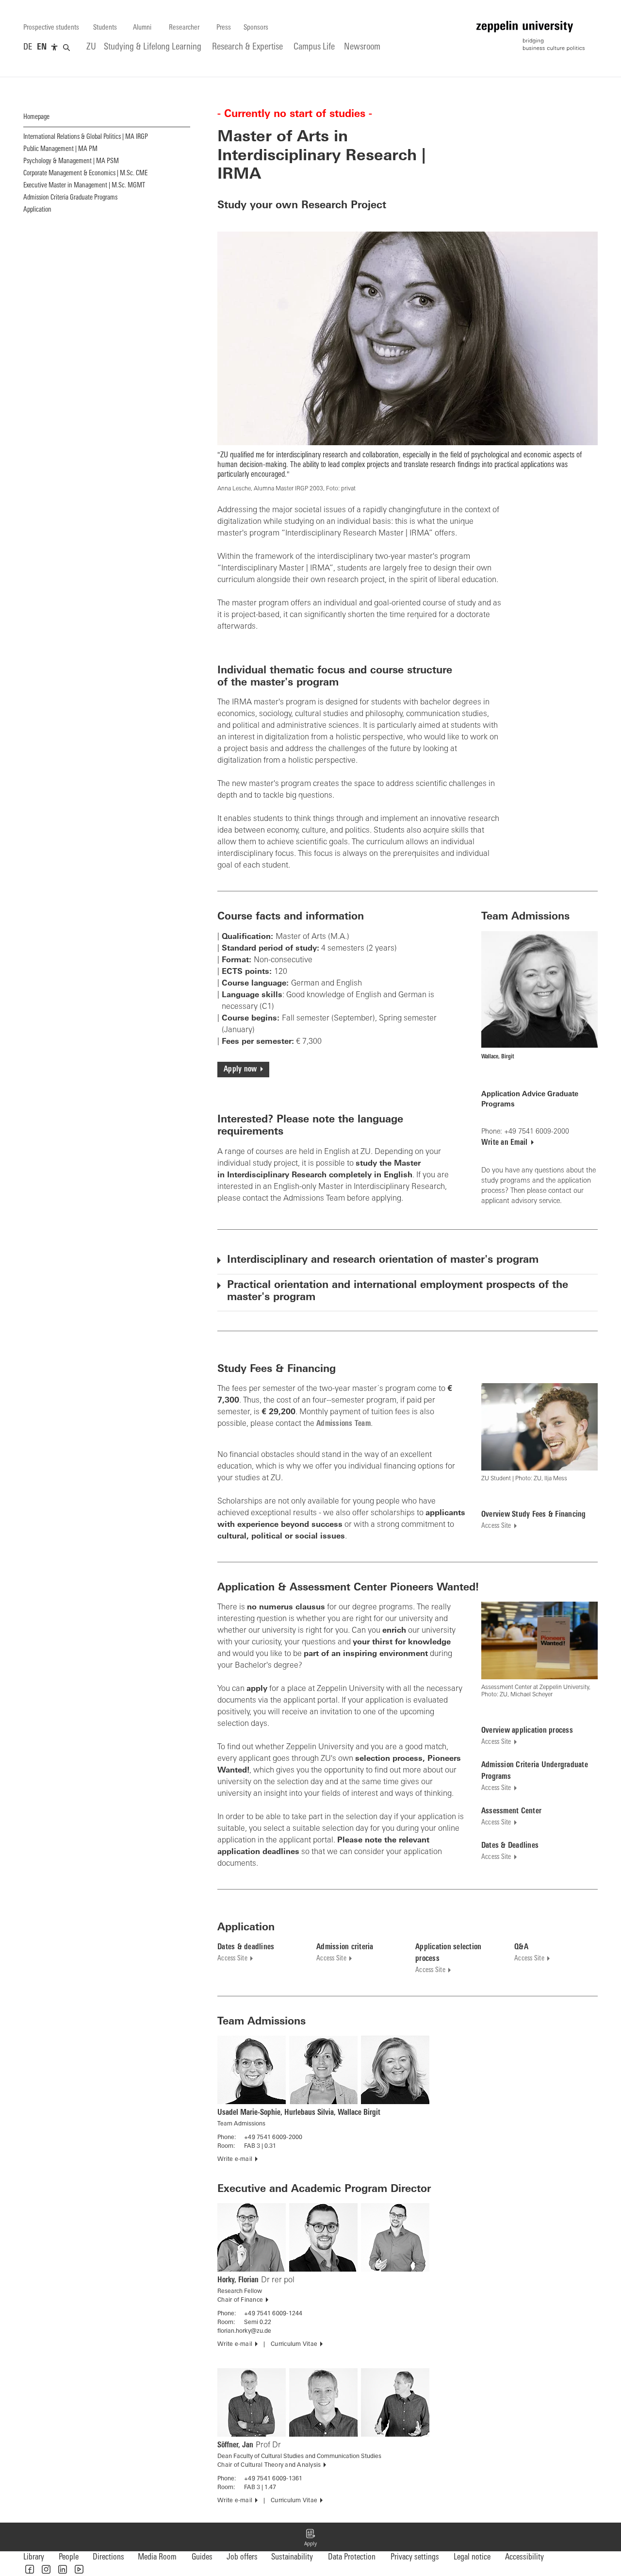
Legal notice (472, 2557)
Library (34, 2557)
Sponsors (256, 28)
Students (105, 28)
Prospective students (51, 28)
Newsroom (362, 47)
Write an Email (505, 1143)
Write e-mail (235, 2159)
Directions (108, 2557)
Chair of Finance (240, 2300)
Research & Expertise (247, 47)
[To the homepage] (531, 36)
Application (37, 210)
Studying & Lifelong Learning (153, 47)
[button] (30, 2569)
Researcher (184, 28)
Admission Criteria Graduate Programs (70, 198)
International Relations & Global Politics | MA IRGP (86, 137)
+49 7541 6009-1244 (273, 2314)
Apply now (240, 1070)
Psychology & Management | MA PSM (71, 161)
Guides (202, 2557)
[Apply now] (310, 2537)
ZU (91, 47)
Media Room (157, 2557)
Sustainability (292, 2557)
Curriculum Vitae (294, 2344)
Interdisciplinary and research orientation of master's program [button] (383, 1260)
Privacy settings (415, 2557)
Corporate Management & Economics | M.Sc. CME (85, 174)
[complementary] (54, 48)
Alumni (142, 28)
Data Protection (352, 2557)
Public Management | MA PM (60, 149)
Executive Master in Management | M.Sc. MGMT (84, 186)
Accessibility (524, 2557)
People (69, 2557)
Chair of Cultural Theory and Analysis (269, 2465)
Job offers (242, 2557)
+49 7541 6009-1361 (273, 2479)
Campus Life (314, 47)
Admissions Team (343, 1424)
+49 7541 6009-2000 (273, 2138)
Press (224, 28)
